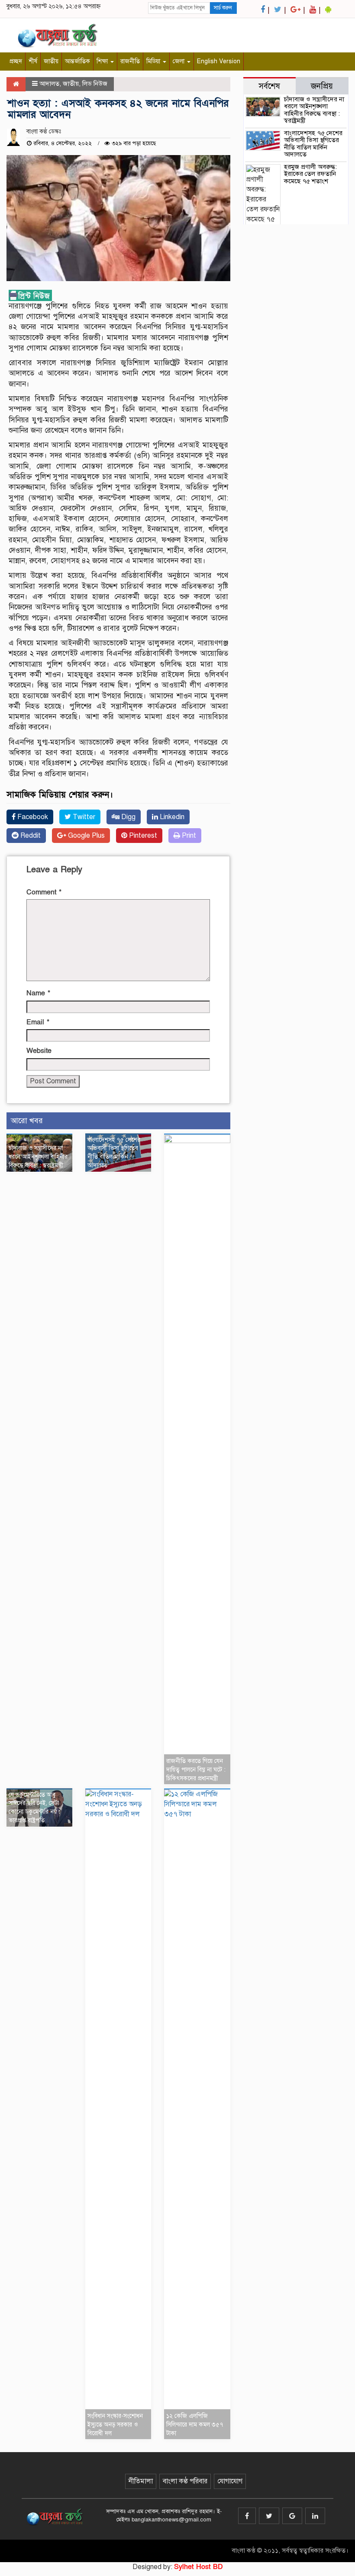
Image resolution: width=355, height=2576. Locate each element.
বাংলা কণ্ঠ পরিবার (185, 2481)
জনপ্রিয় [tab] (322, 86)
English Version (219, 61)
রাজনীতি (130, 61)
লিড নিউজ (95, 84)
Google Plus (86, 836)
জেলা (179, 61)
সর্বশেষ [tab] (269, 86)
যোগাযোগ (230, 2481)
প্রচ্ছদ (16, 61)
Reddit (30, 836)
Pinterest (142, 836)
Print (188, 836)
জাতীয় (51, 61)
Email (38, 1022)
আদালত (49, 84)
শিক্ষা (103, 61)
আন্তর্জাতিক (77, 61)
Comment (44, 892)
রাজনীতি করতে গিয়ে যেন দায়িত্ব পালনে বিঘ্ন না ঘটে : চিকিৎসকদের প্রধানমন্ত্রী (196, 1770)
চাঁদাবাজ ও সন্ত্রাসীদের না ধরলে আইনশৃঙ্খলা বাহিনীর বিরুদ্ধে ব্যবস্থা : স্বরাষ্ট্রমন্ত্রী (38, 1157)
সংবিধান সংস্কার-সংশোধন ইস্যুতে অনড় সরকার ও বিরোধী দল (115, 2425)
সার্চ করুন (223, 8)
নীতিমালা (141, 2481)
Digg (127, 817)
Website (39, 1051)
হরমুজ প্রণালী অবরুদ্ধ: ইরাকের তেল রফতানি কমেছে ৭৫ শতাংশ (310, 174)
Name (38, 993)
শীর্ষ (33, 61)
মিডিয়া (154, 61)
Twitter (83, 817)
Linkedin (171, 817)
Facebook (32, 817)
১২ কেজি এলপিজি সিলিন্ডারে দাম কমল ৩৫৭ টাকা (195, 2425)
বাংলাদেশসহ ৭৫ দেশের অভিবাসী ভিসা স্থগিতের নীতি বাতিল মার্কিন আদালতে (313, 144)
